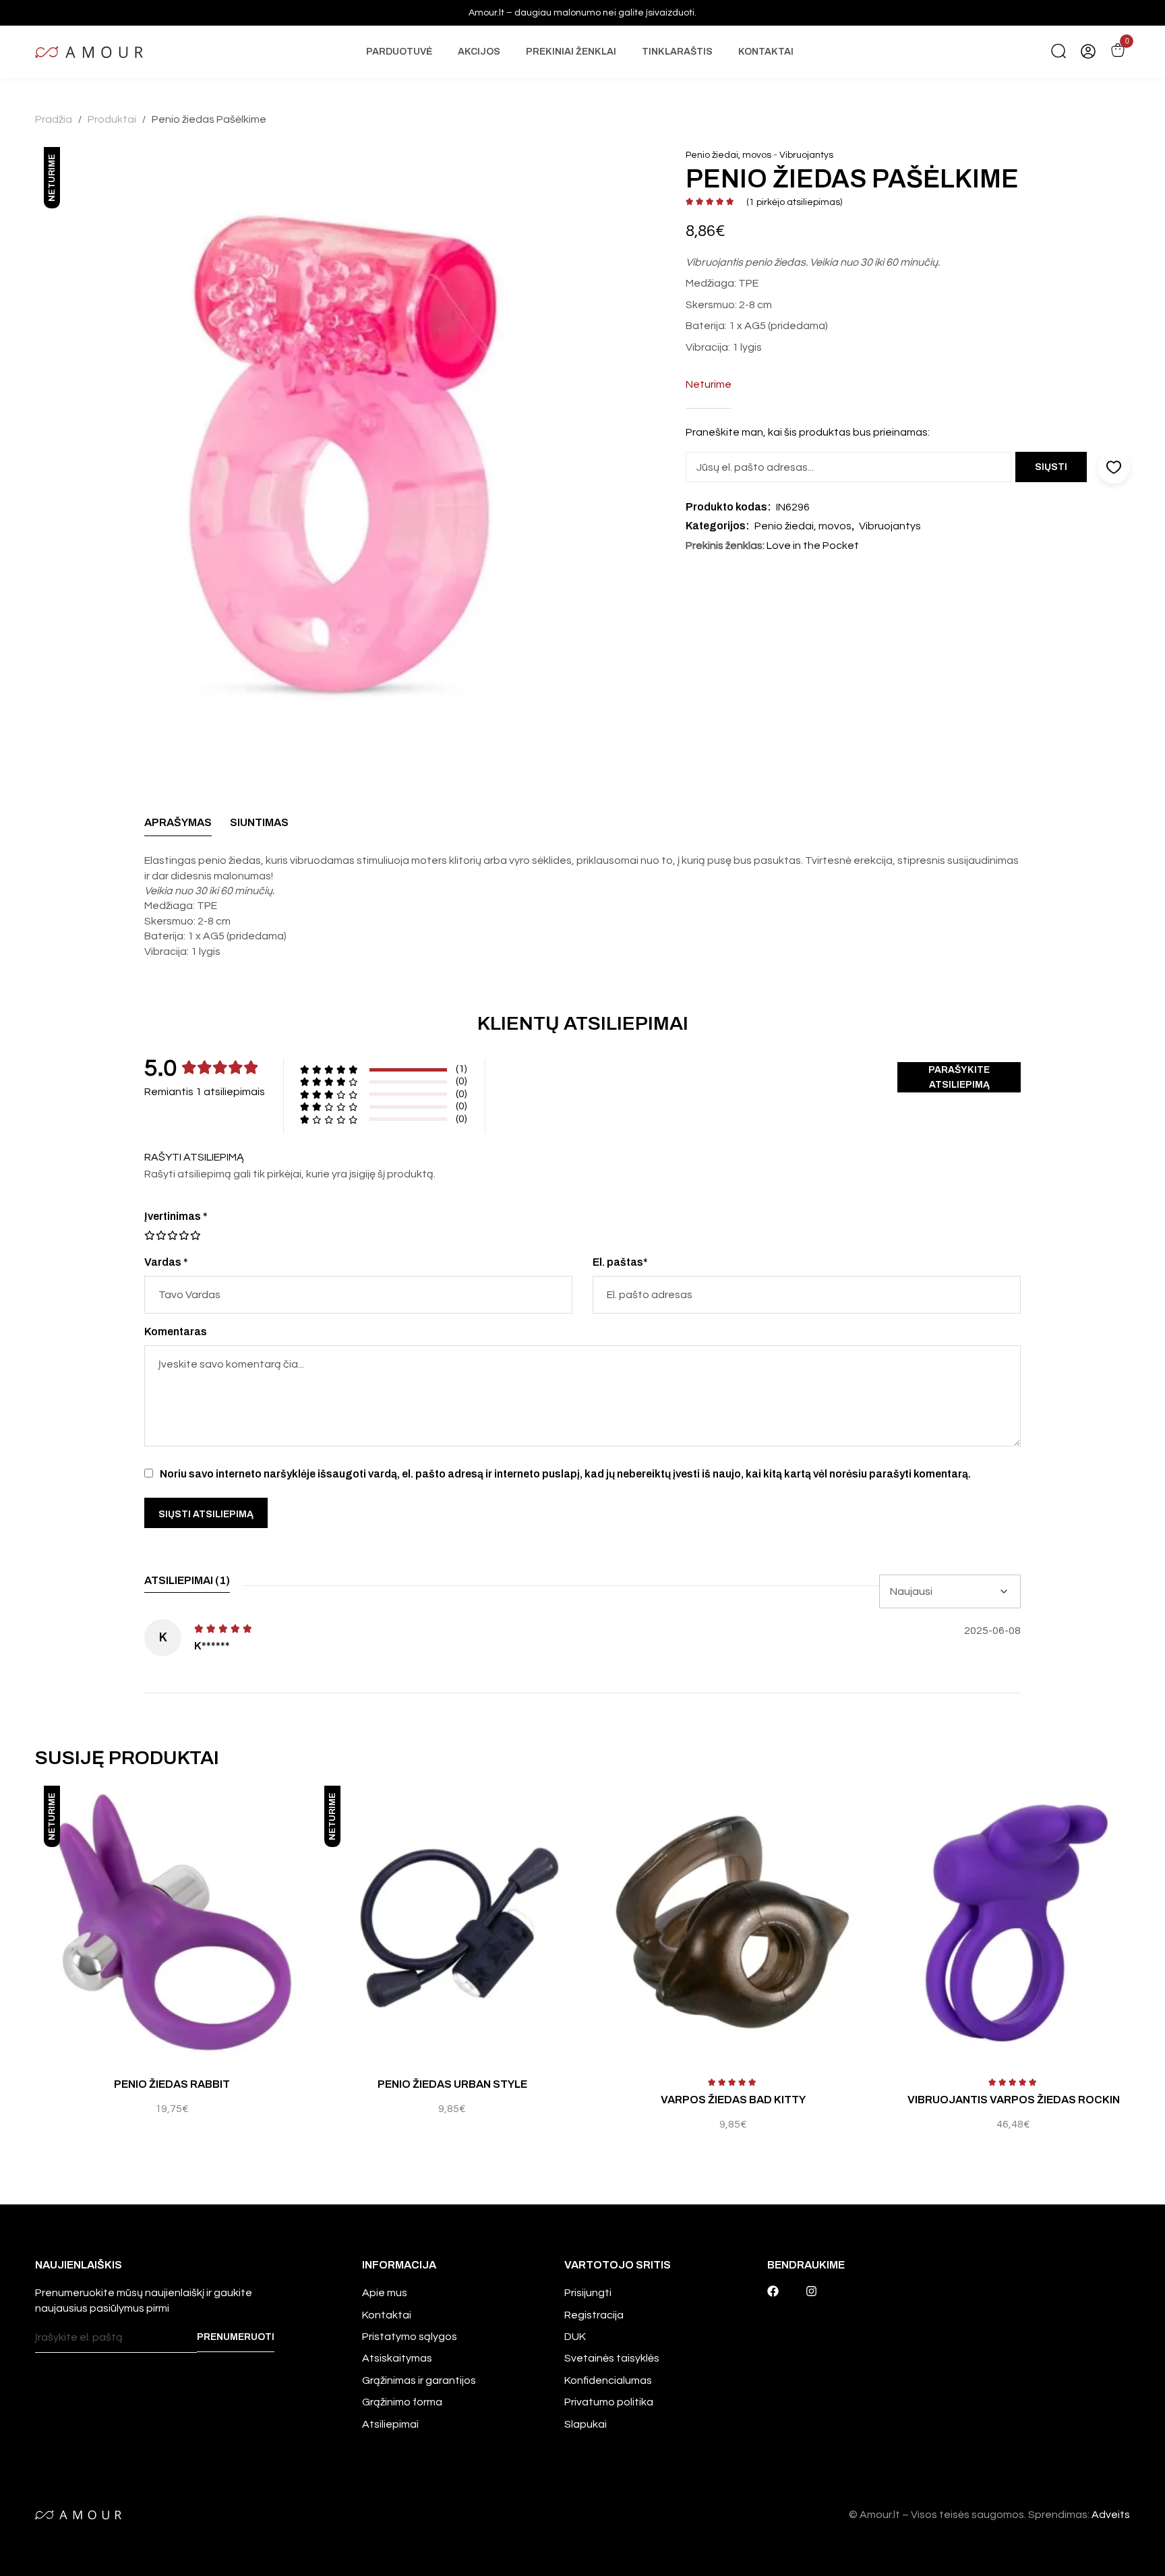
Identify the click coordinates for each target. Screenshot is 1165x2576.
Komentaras (176, 1331)
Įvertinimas (176, 1216)
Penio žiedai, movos (728, 155)
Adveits (1111, 2515)
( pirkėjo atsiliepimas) (794, 202)
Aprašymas (178, 822)
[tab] (178, 826)
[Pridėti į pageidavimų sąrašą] (305, 1810)
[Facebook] (773, 2291)
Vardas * (166, 1262)
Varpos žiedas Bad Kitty (733, 2100)
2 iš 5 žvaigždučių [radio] (155, 1235)
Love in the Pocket (813, 546)
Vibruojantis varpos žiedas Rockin (1014, 2100)
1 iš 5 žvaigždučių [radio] (150, 1235)
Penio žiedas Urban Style (452, 2084)
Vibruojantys (806, 155)
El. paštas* (620, 1262)
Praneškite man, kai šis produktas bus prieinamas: (808, 432)
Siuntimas (259, 822)
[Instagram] (811, 2291)
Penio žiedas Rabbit (172, 2084)
